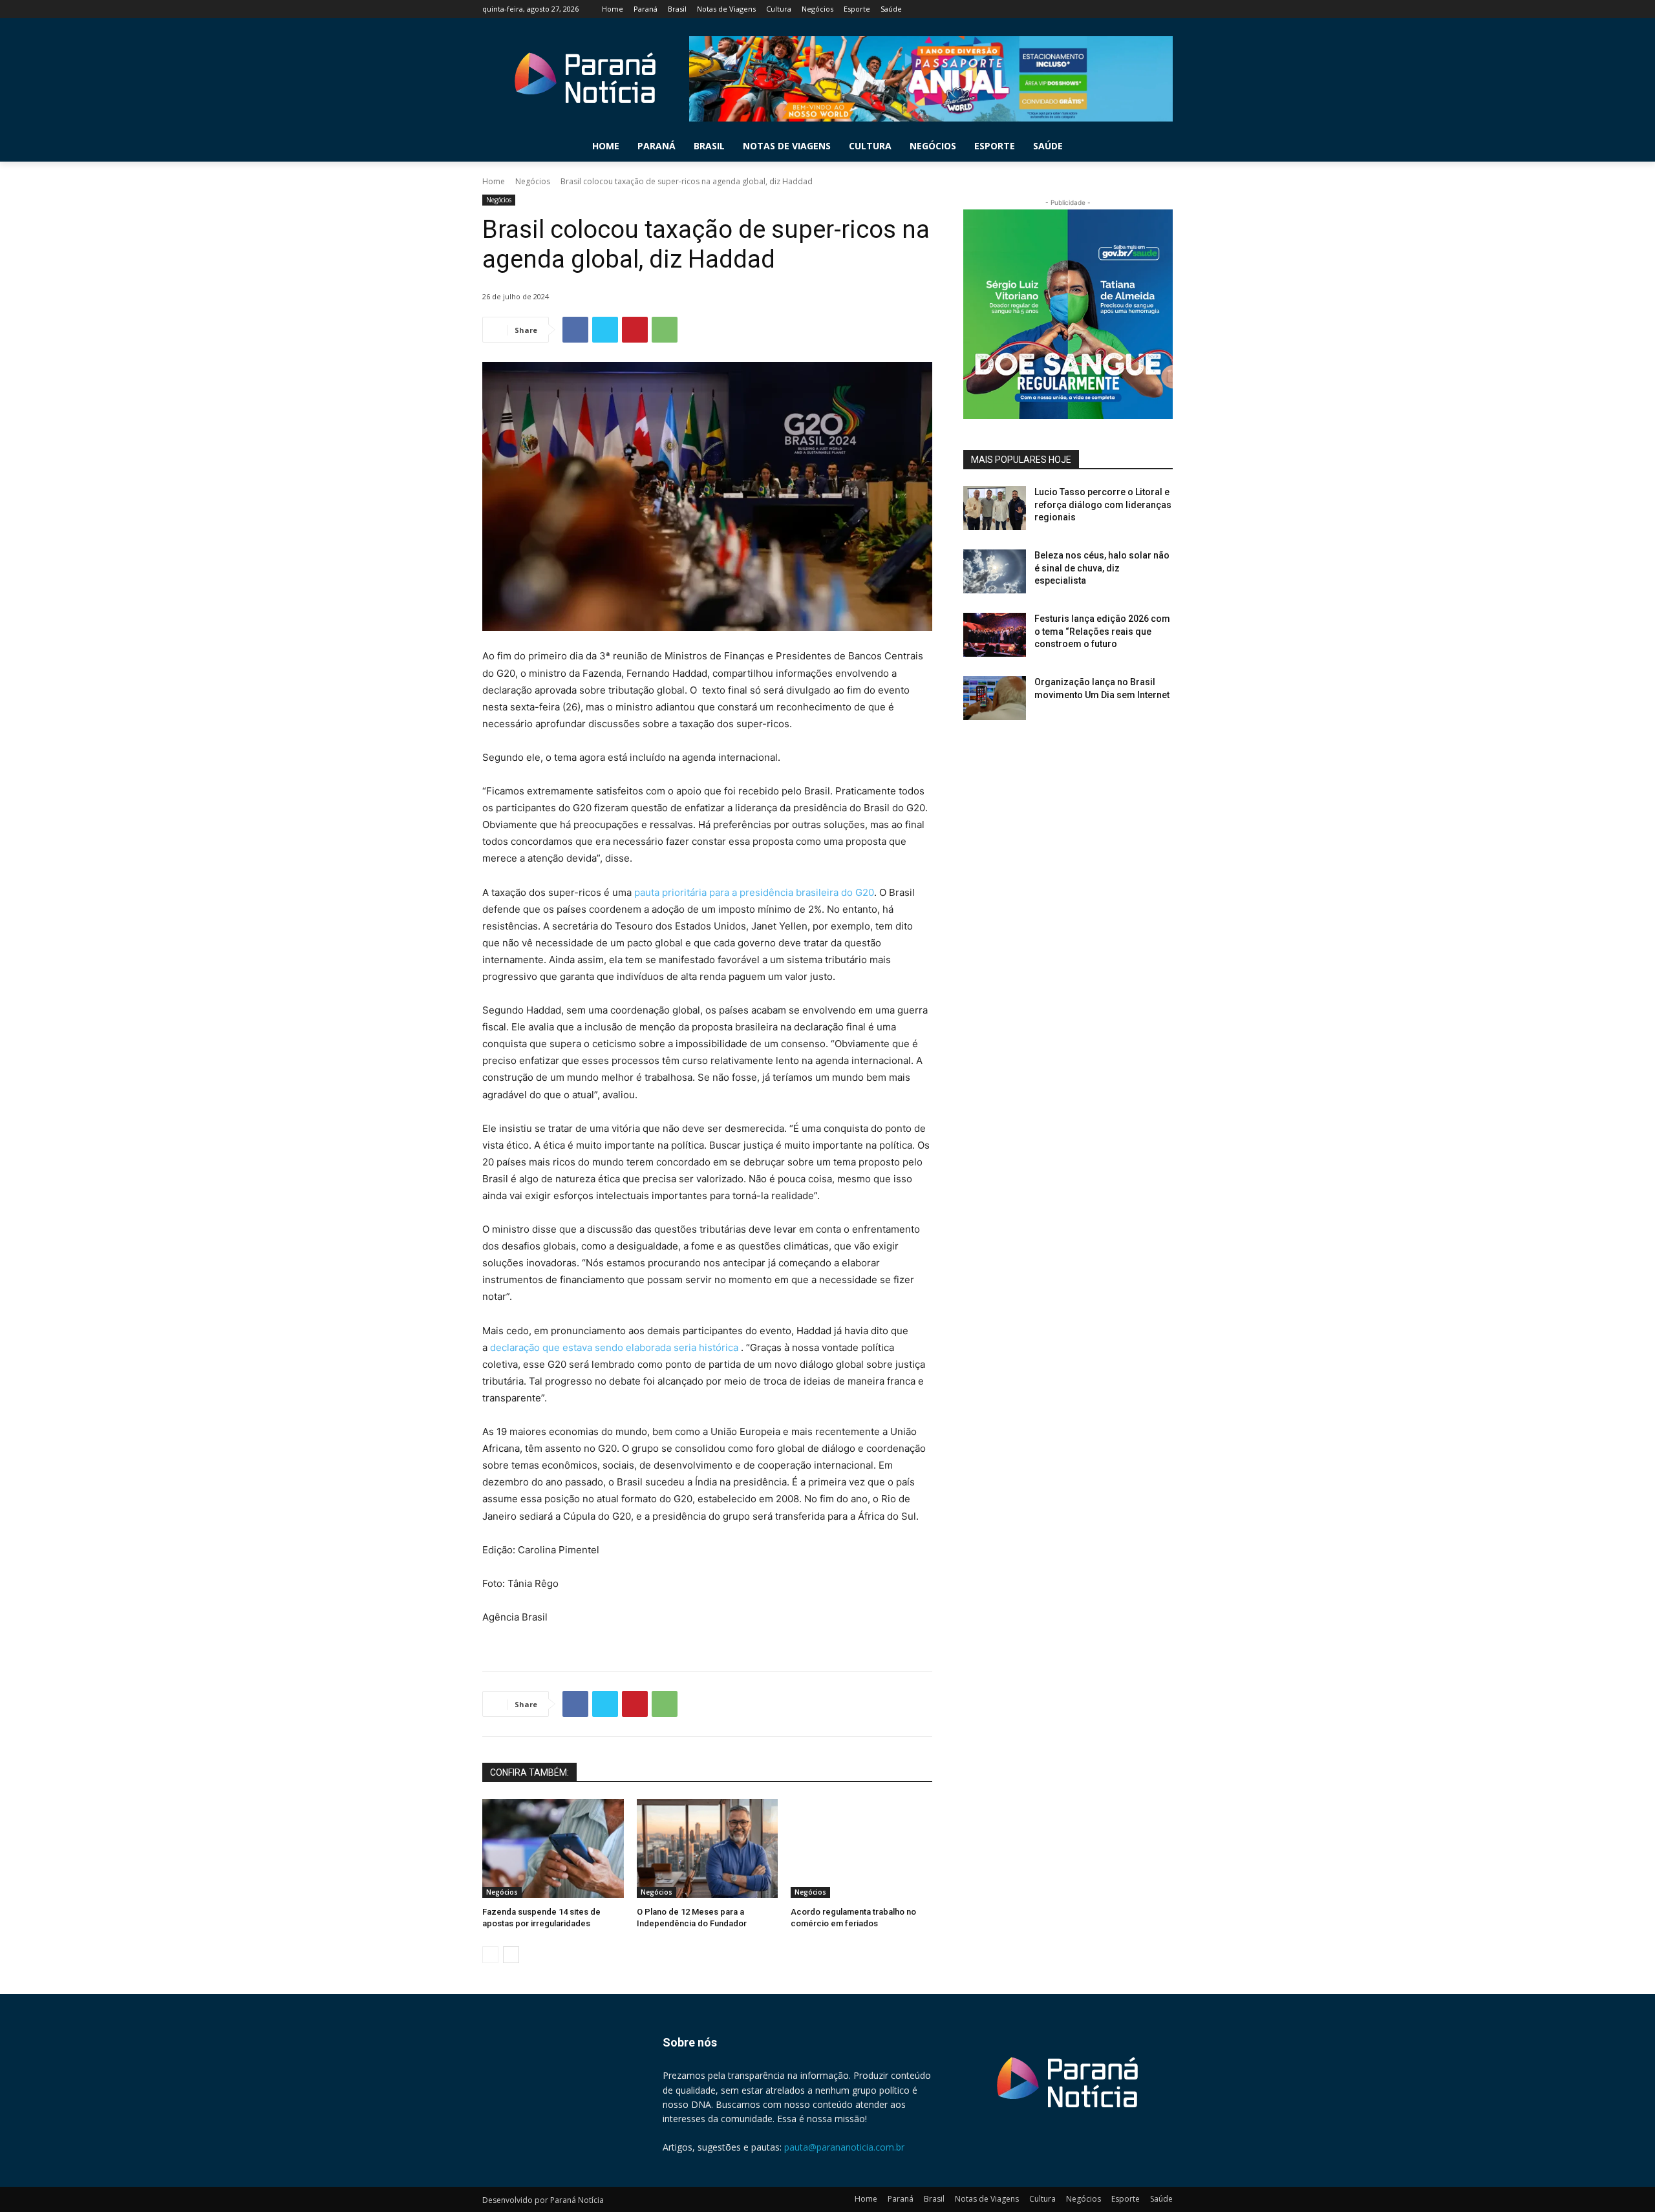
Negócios (533, 181)
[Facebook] (1094, 9)
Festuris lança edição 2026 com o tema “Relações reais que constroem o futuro (1102, 631)
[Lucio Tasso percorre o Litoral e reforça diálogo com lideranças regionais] (995, 508)
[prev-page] (490, 1955)
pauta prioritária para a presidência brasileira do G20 (754, 892)
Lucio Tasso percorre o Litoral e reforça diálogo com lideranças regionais (1103, 505)
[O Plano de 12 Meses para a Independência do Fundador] (708, 1848)
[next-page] (511, 1955)
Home (494, 181)
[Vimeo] (1147, 9)
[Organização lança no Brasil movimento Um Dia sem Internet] (995, 698)
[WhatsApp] (665, 330)
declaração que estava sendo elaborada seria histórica (615, 1347)
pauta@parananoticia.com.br (844, 2147)
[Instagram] (1112, 9)
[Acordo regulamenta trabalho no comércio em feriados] (861, 1848)
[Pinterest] (635, 330)
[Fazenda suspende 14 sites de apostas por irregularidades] (553, 1848)
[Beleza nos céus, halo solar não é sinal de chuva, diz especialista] (995, 571)
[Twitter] (1130, 9)
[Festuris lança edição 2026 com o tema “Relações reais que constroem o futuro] (995, 635)
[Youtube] (1165, 9)
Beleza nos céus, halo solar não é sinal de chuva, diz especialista (1102, 568)
